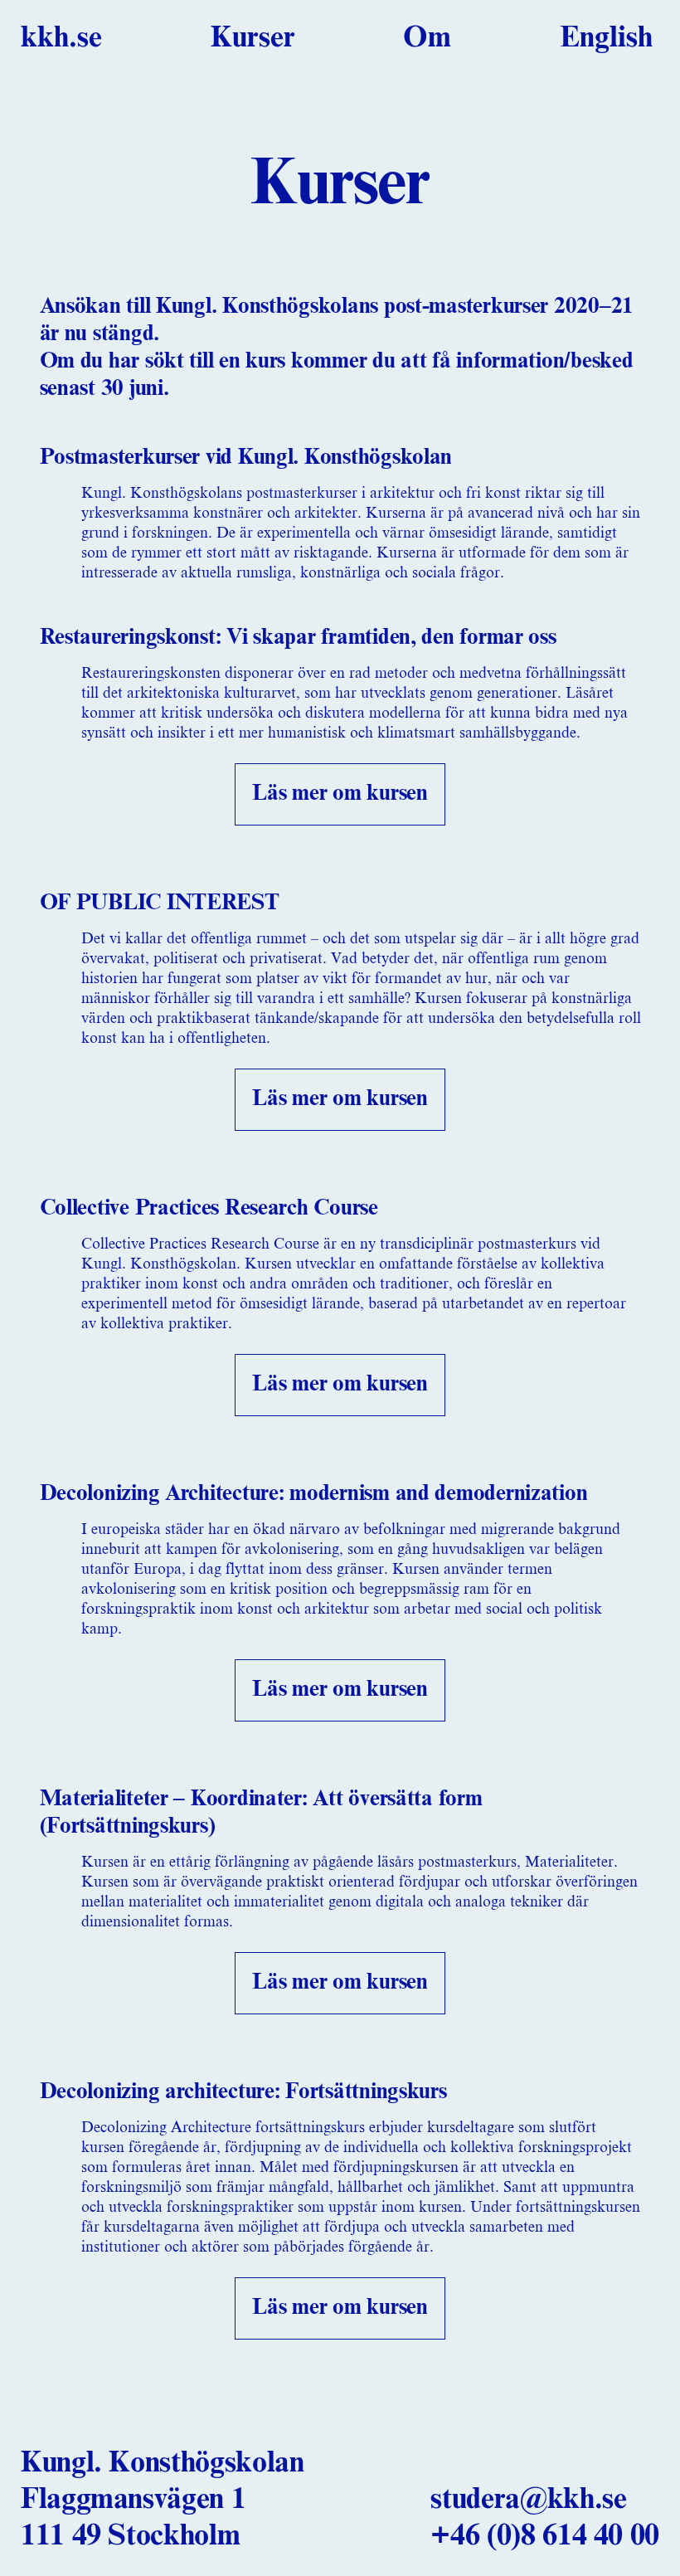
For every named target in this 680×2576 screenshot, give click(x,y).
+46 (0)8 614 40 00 (545, 2536)
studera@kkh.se (528, 2500)
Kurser (253, 38)
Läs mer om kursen (340, 794)
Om (427, 38)
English (606, 38)
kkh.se (61, 38)
